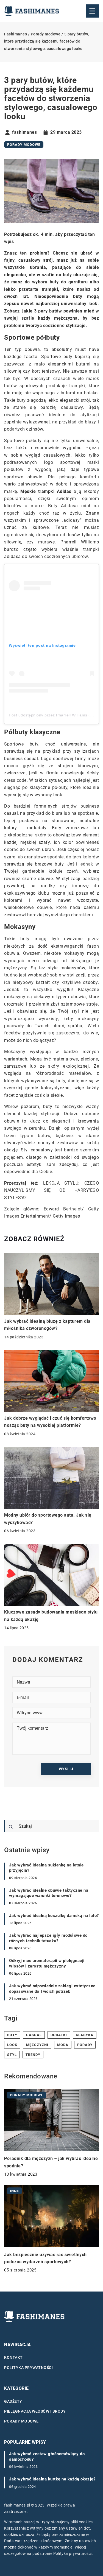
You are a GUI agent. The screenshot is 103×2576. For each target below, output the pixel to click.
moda (63, 2045)
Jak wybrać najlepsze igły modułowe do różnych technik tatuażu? (48, 1938)
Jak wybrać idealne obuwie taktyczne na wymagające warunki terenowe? (49, 1893)
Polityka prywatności (28, 2368)
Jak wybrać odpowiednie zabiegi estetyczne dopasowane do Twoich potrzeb (52, 1989)
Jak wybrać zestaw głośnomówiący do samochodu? (47, 2457)
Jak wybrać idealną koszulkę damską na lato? (54, 1916)
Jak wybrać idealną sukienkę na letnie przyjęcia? (46, 1868)
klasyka (85, 2035)
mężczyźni (37, 2045)
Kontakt (13, 2357)
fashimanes (24, 132)
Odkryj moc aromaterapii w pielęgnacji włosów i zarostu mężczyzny (47, 1963)
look (12, 2045)
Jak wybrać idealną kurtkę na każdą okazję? (52, 2479)
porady (85, 2045)
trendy (33, 2055)
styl (12, 2055)
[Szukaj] (11, 1827)
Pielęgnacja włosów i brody (35, 2411)
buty (12, 2035)
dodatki (59, 2035)
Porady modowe (24, 145)
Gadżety (13, 2401)
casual (34, 2035)
